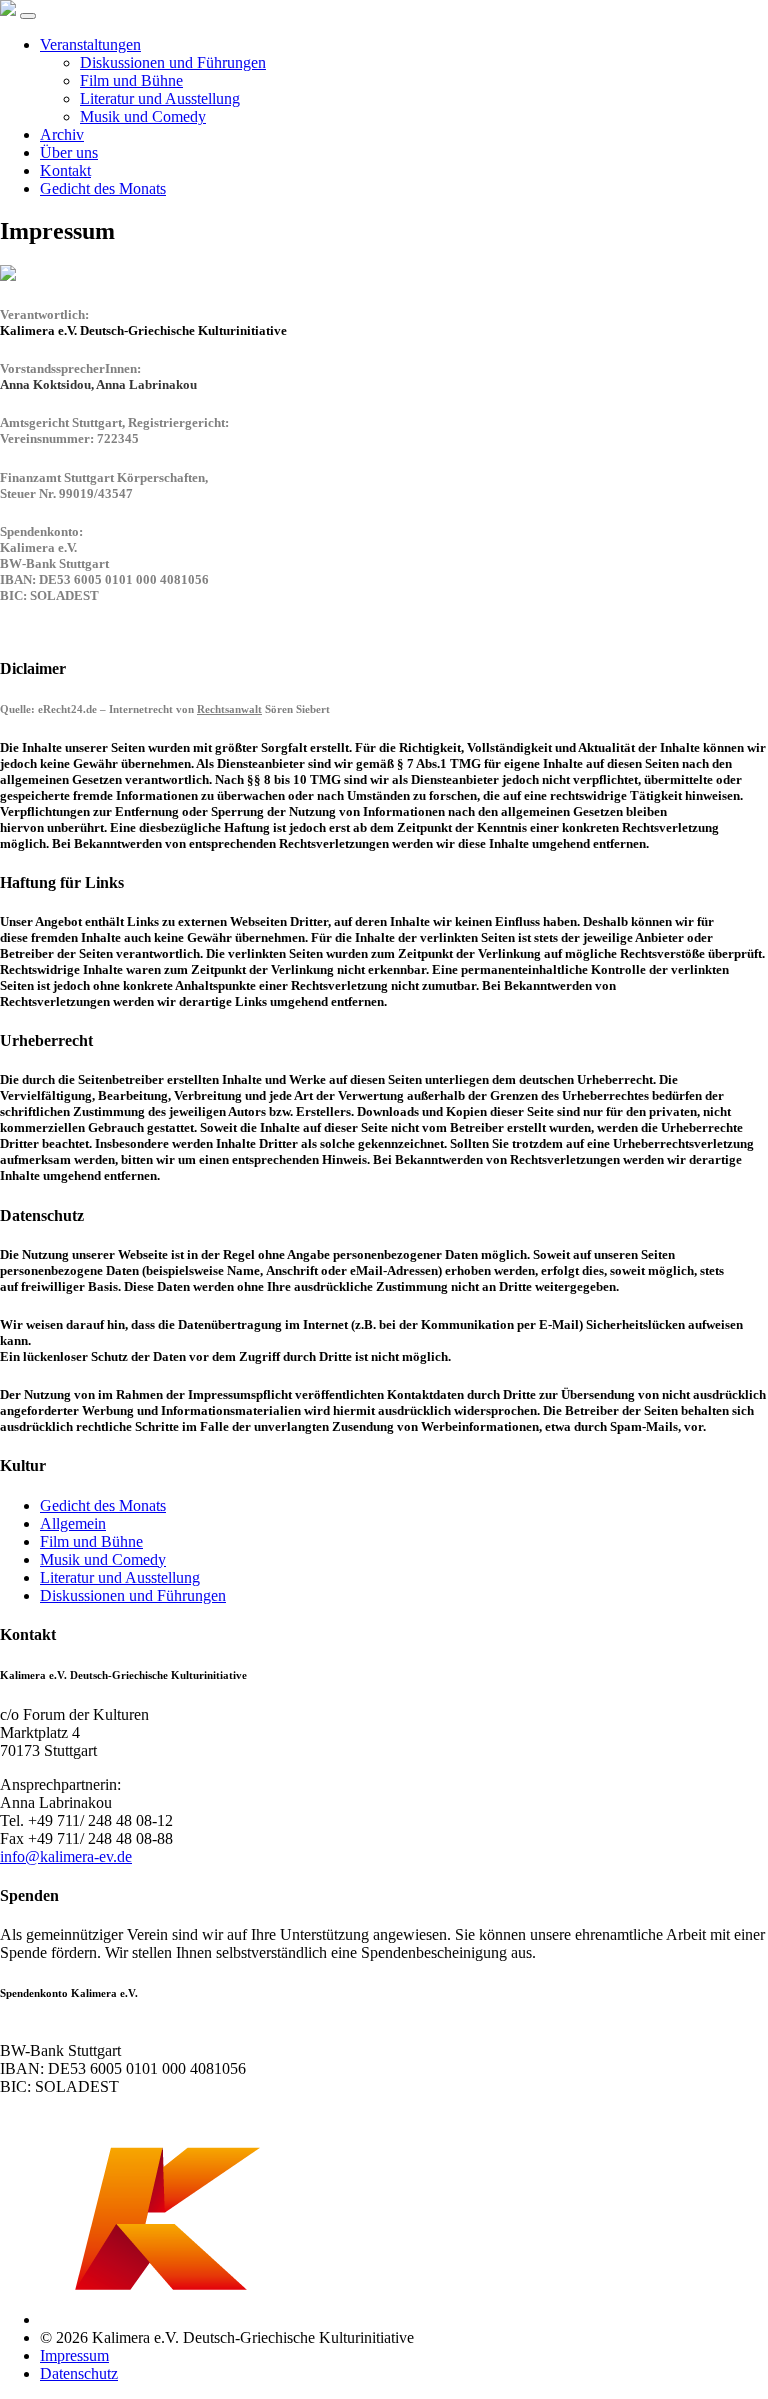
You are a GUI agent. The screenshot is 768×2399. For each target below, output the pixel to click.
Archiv (62, 134)
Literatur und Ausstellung (160, 98)
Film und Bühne (131, 80)
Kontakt (65, 170)
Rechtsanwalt (229, 709)
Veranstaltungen (90, 44)
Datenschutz (79, 2373)
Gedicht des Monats (103, 188)
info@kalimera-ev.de (66, 1856)
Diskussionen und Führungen (173, 62)
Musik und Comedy (143, 116)
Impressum (74, 2355)
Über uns (69, 152)
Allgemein (73, 1523)
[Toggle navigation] (28, 16)
